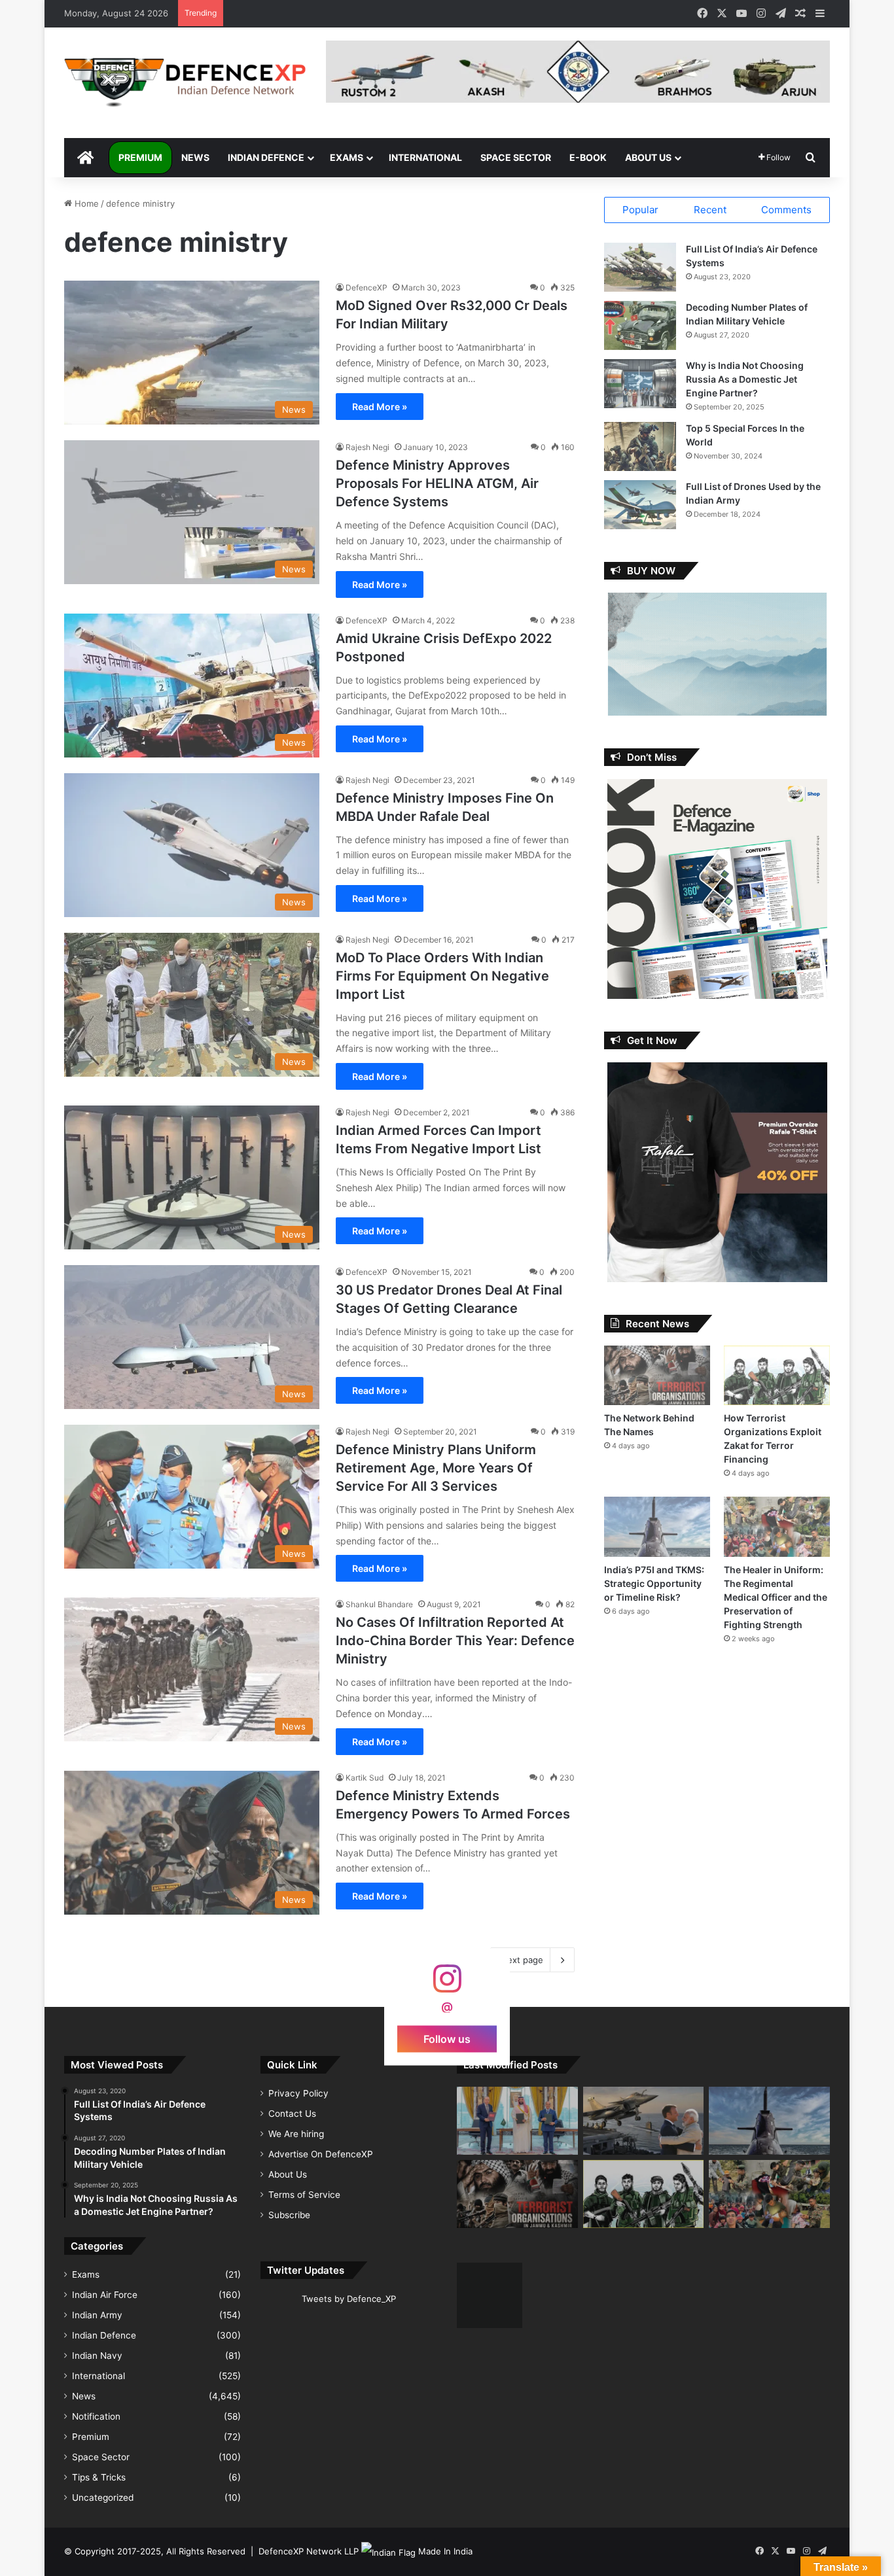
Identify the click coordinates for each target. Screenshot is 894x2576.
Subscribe (289, 2215)
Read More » (380, 407)
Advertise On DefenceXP (321, 2154)
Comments (786, 210)
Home (85, 203)
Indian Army (97, 2315)
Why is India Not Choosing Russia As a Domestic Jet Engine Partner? (745, 379)
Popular (640, 210)
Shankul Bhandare (379, 1604)
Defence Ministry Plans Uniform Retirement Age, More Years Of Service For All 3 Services (436, 1468)
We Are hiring (296, 2134)
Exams (347, 157)
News (195, 157)
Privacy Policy (298, 2093)
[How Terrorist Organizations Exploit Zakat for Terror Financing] (777, 1375)
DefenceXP (367, 287)
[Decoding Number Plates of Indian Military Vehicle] (640, 325)
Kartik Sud (365, 1778)
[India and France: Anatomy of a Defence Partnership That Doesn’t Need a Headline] (644, 2121)
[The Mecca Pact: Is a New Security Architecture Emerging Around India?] (517, 2121)
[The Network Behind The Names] (657, 1375)
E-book (588, 157)
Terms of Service (304, 2195)
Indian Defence (266, 157)
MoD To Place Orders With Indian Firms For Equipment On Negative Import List (442, 976)
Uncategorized (103, 2498)
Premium (140, 157)
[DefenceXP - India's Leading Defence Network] (185, 83)
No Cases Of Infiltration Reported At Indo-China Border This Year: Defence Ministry (455, 1641)
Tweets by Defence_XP (349, 2299)
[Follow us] (447, 1985)
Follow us (447, 2038)
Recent (710, 210)
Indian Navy (97, 2356)
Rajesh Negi (367, 447)
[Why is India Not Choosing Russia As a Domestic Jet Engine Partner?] (640, 384)
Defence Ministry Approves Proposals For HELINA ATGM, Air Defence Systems (437, 483)
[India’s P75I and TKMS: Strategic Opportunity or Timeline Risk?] (657, 1526)
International (425, 157)
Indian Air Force (105, 2295)
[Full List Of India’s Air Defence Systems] (640, 267)
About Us (648, 157)
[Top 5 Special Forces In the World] (640, 446)
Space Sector (516, 157)
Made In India (445, 2551)
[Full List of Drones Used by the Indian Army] (640, 505)
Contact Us (292, 2114)
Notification (96, 2416)
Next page (522, 1960)
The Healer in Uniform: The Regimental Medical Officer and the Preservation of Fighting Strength (776, 1597)
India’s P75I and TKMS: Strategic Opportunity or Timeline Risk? (654, 1583)
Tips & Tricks (99, 2477)
